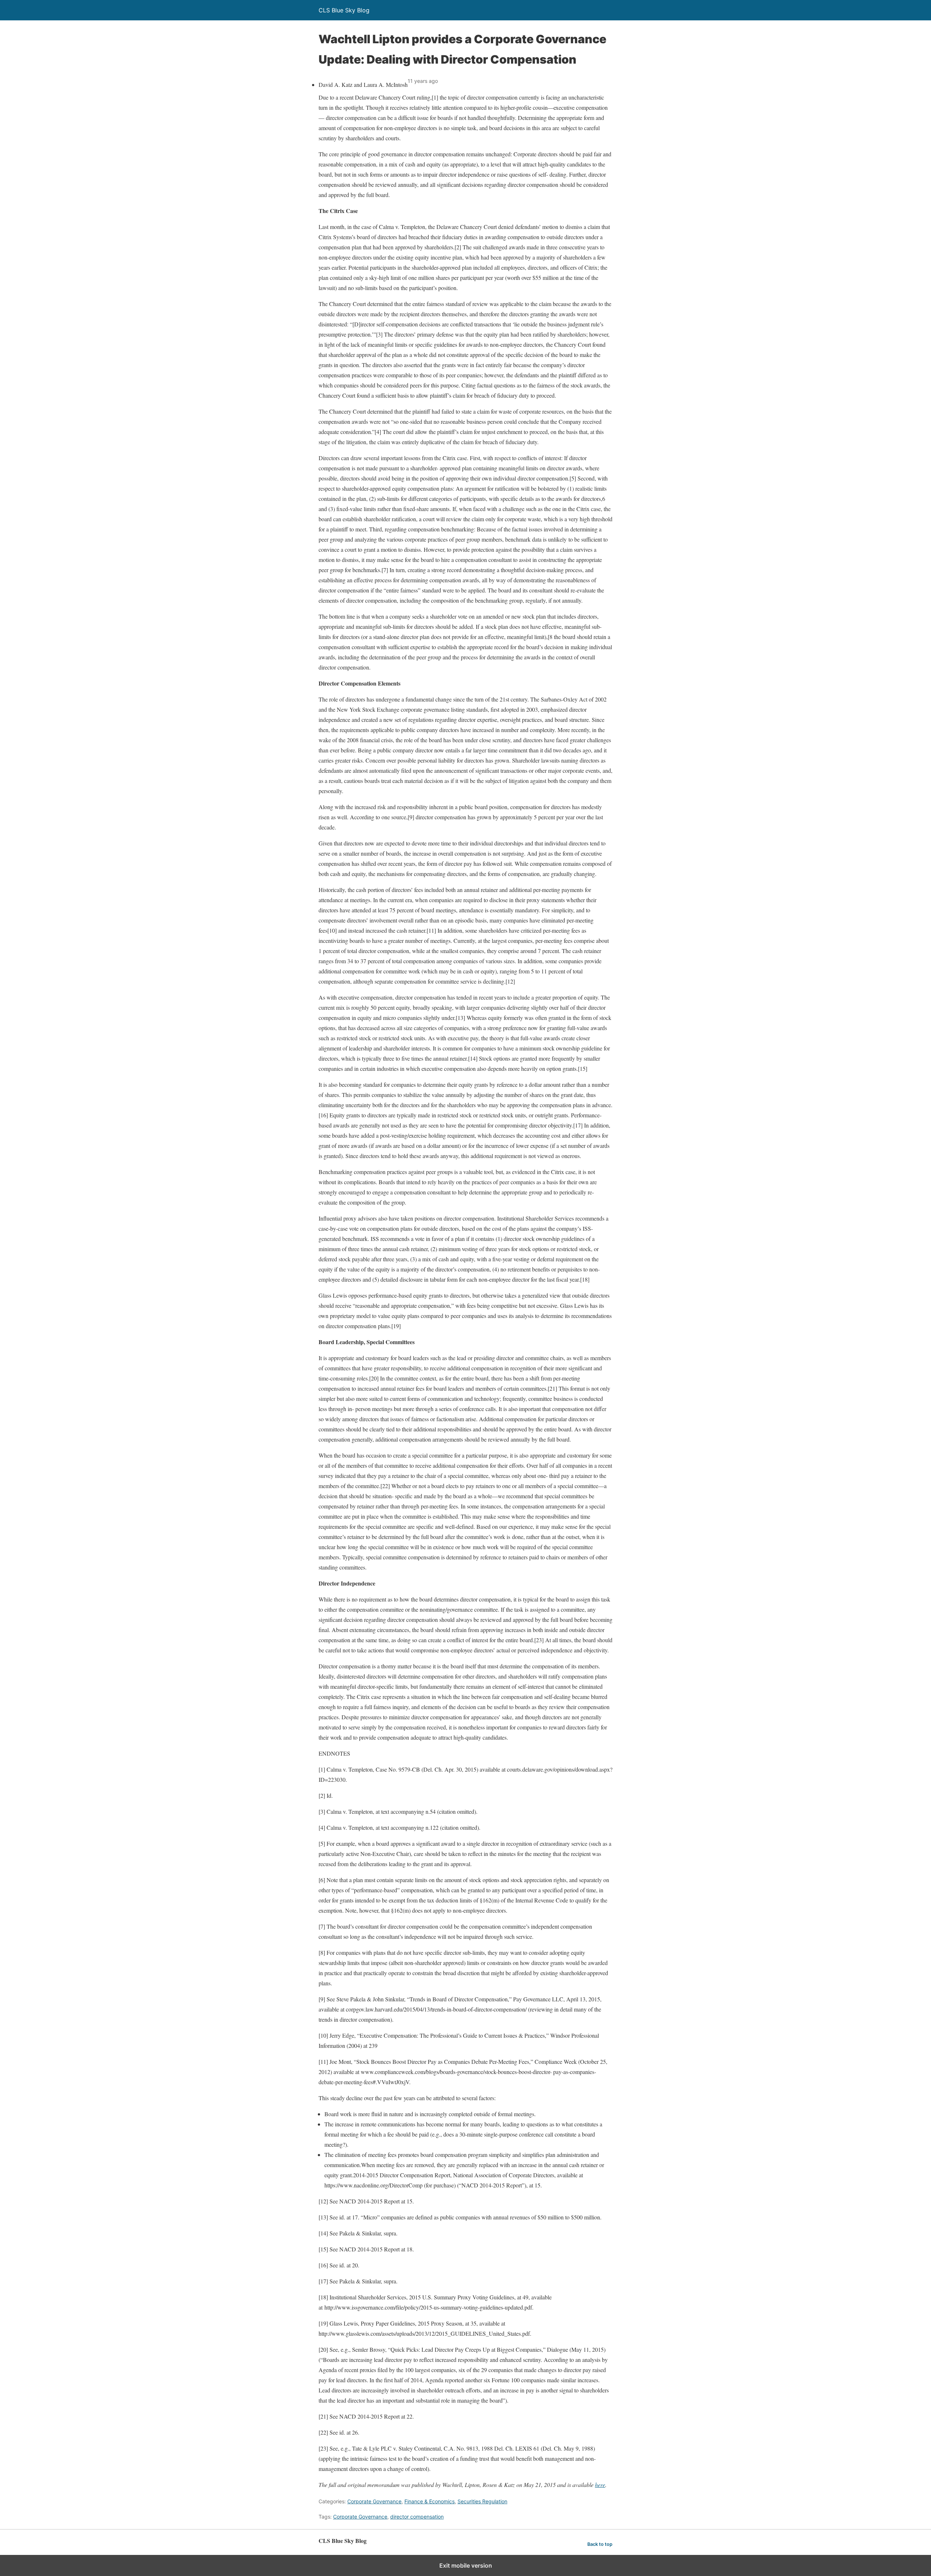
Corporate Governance (374, 2501)
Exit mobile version (466, 2565)
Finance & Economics (429, 2501)
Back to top (600, 2544)
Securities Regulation (482, 2501)
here (600, 2485)
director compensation (417, 2517)
